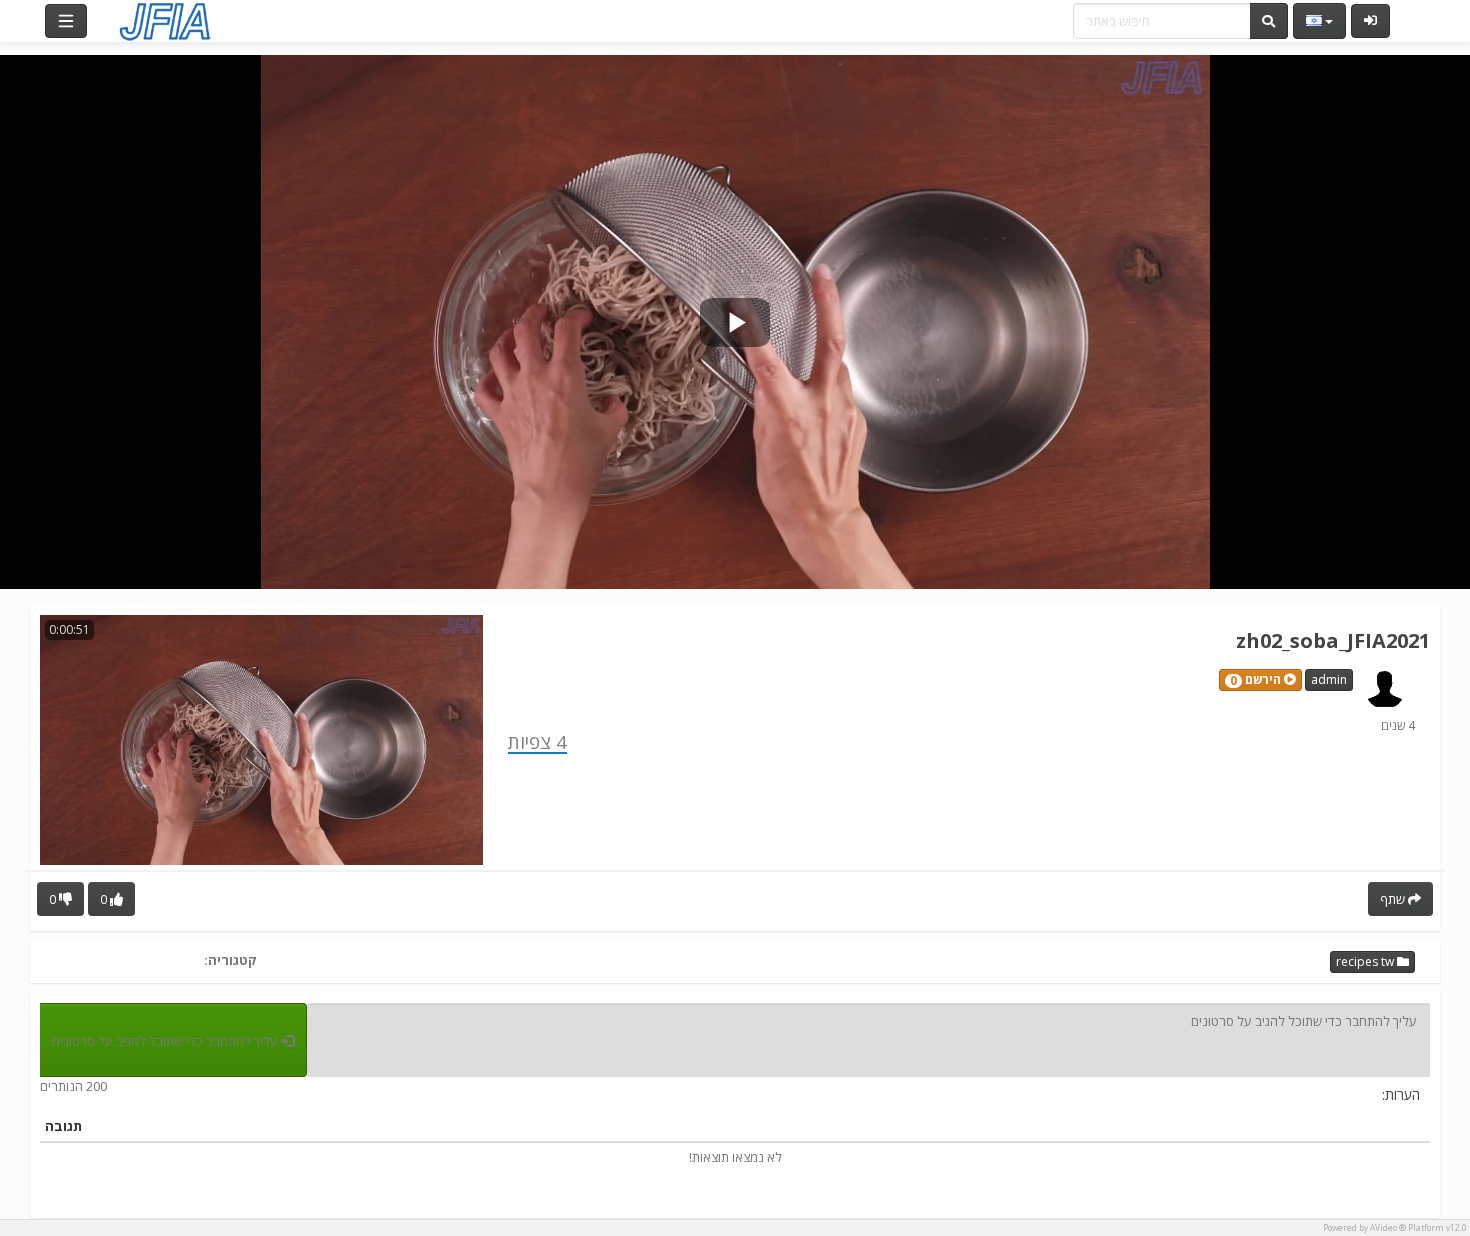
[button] (1260, 680)
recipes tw (1366, 961)
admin (1329, 679)
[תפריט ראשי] (66, 21)
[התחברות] (1370, 21)
